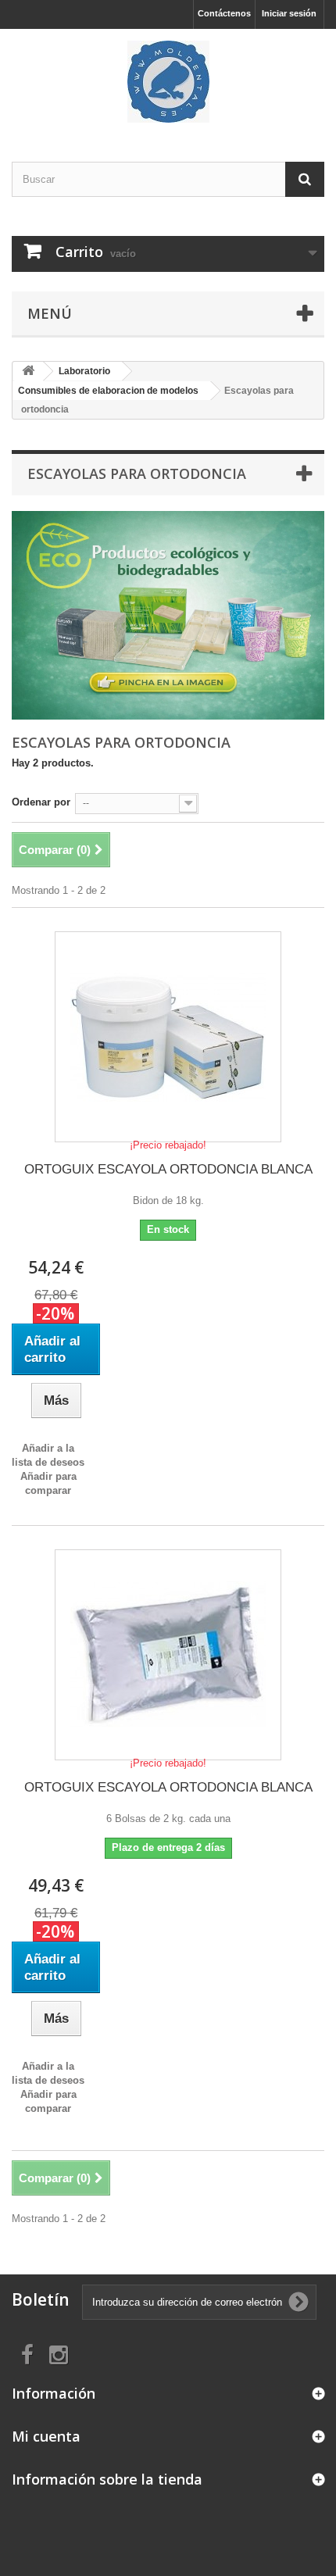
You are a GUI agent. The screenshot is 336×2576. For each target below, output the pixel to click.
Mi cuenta (46, 2436)
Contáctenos (224, 13)
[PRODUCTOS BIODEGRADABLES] (168, 615)
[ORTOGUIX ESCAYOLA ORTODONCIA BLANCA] (168, 1037)
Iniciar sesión (289, 13)
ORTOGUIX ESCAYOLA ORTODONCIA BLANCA (168, 1169)
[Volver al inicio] (28, 372)
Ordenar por (41, 802)
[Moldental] (168, 82)
